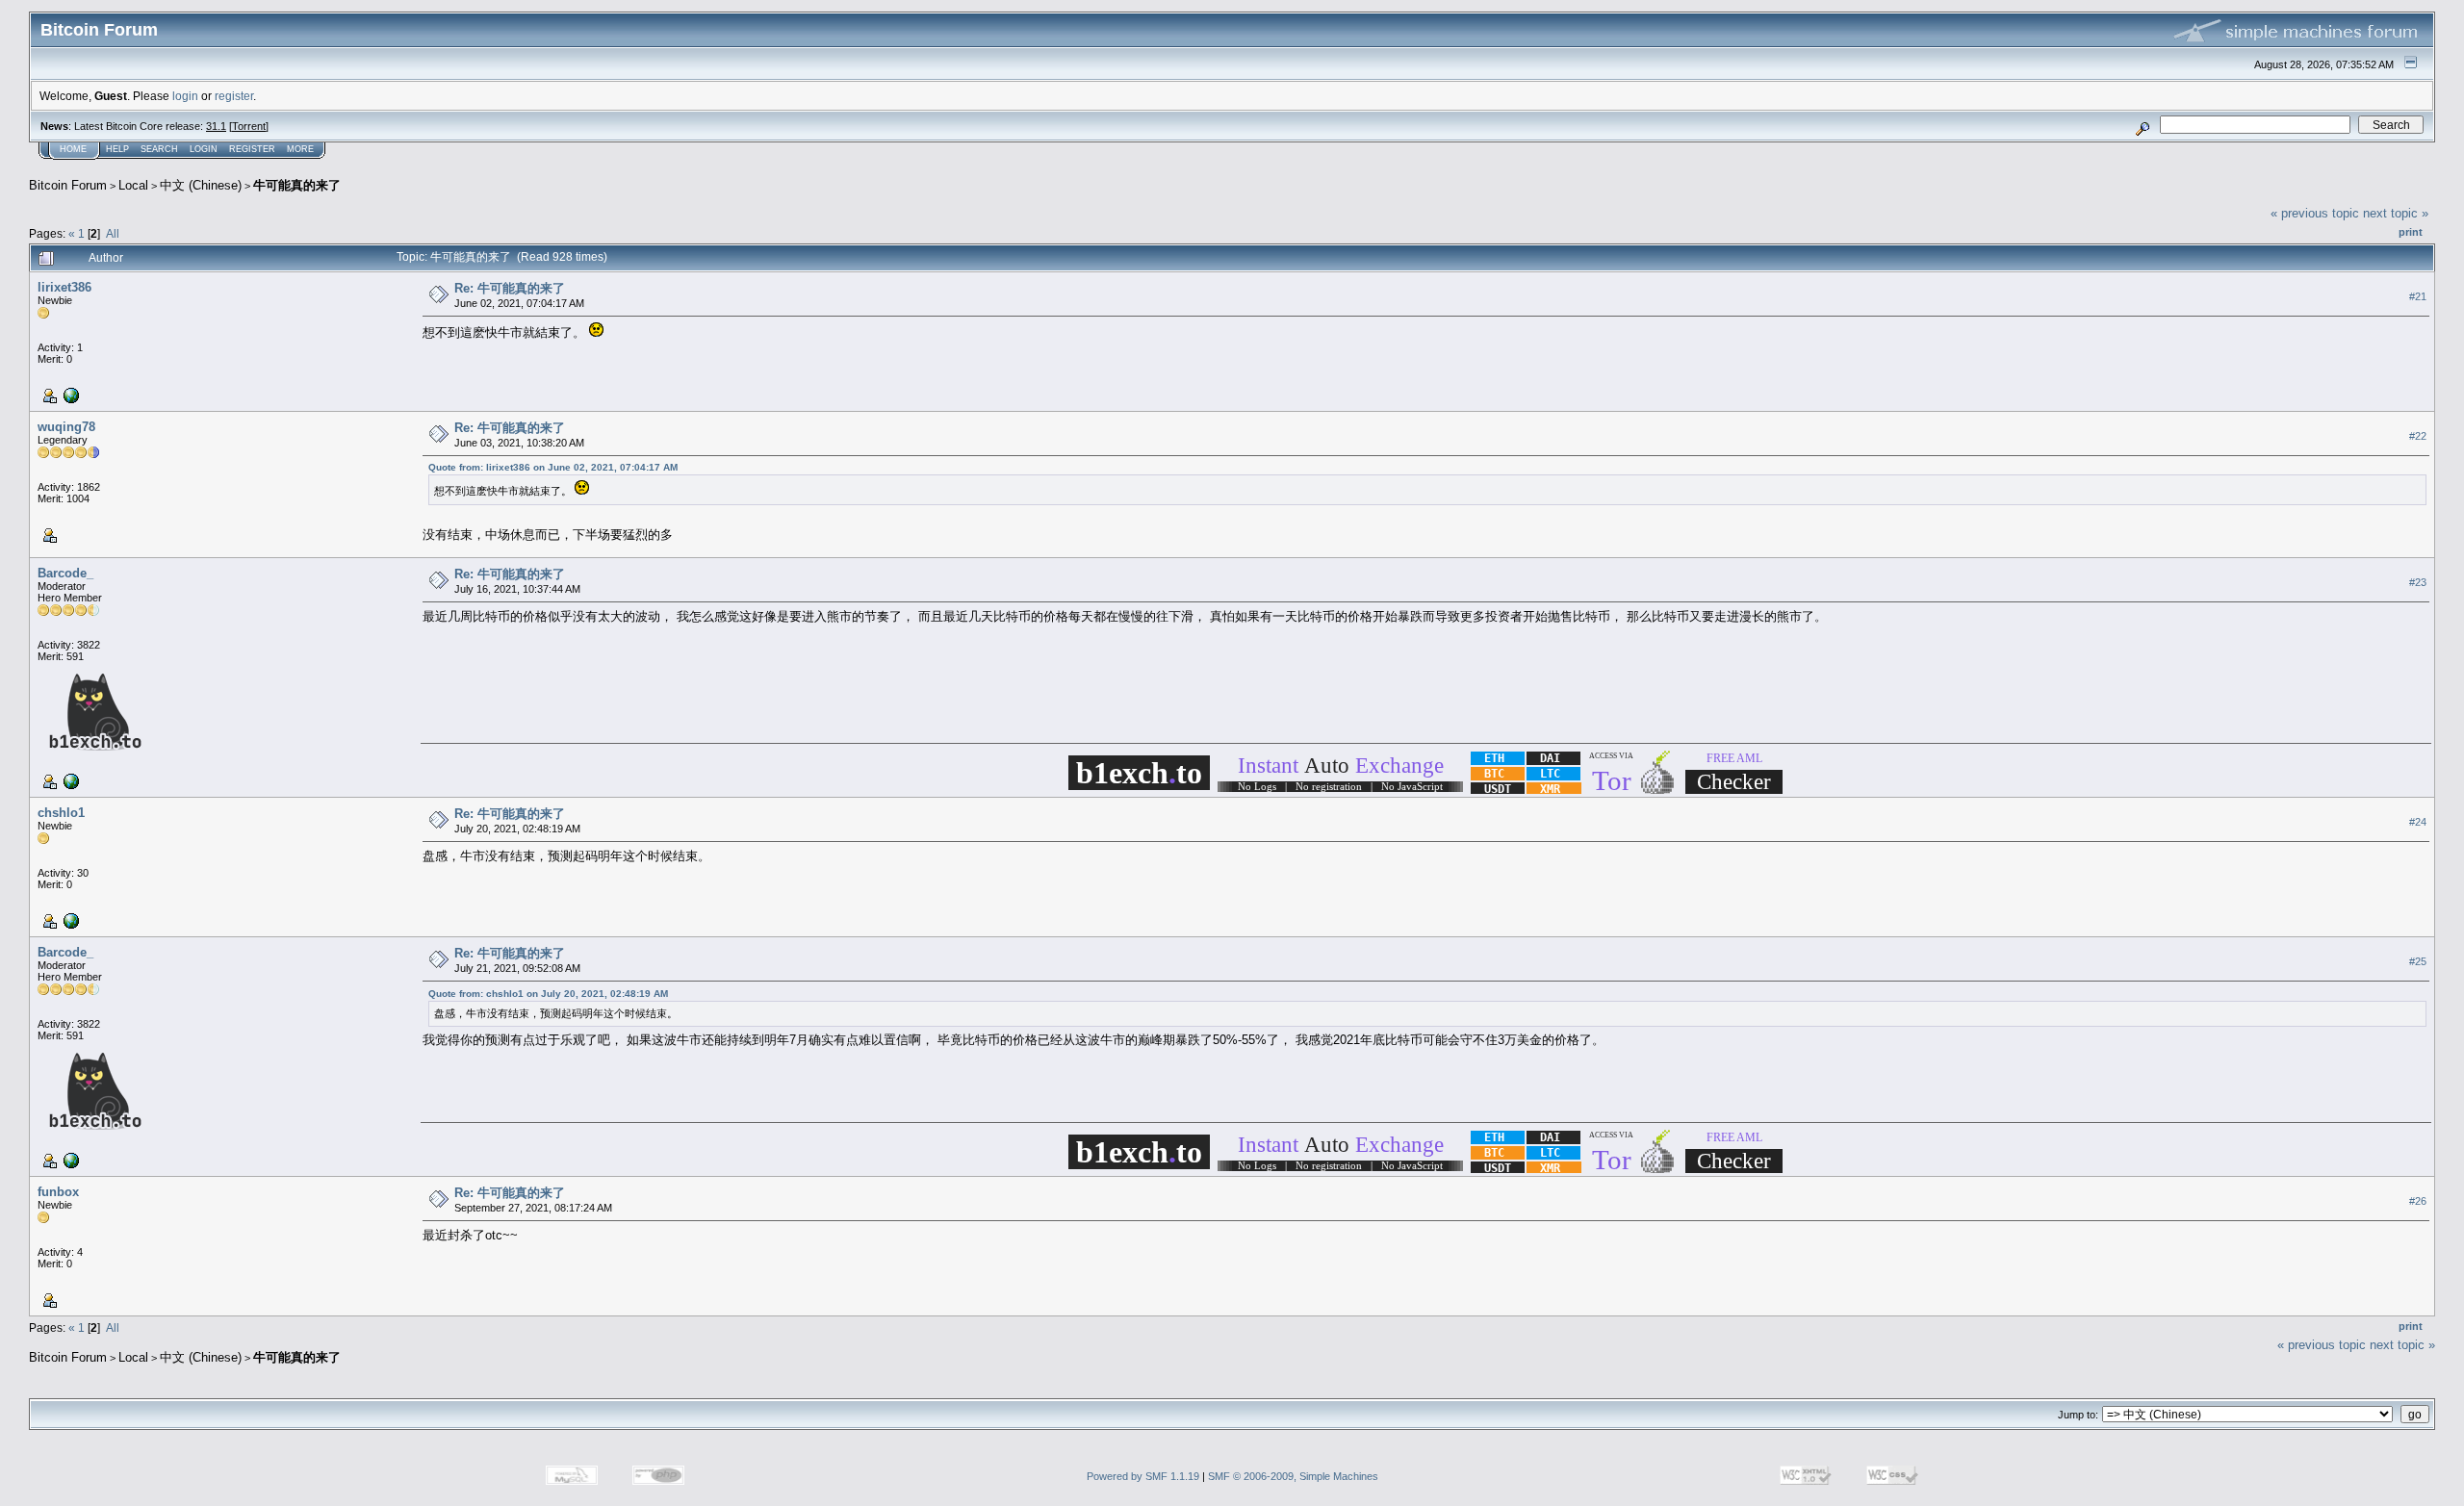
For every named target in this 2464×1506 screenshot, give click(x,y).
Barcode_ (65, 573)
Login (204, 149)
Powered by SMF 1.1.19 (1143, 1476)
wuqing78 (66, 427)
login (185, 96)
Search (159, 149)
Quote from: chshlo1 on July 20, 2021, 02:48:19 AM (548, 994)
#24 (2418, 823)
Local (133, 185)
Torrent (249, 126)
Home (73, 149)
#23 (2418, 583)
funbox (58, 1192)
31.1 (216, 126)
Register (252, 149)
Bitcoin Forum (68, 185)
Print (2411, 232)
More (300, 149)
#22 (2418, 436)
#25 (2418, 962)
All (113, 233)
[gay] (69, 395)
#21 (2418, 296)
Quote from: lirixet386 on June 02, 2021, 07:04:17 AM (553, 467)
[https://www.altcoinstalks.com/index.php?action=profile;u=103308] (69, 780)
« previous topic (2315, 213)
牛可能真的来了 (297, 185)
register (234, 96)
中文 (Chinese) (201, 185)
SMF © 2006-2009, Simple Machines (1293, 1476)
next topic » (2396, 213)
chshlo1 (61, 813)
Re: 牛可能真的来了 (510, 288)
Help (117, 149)
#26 (2418, 1202)
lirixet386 (64, 287)
